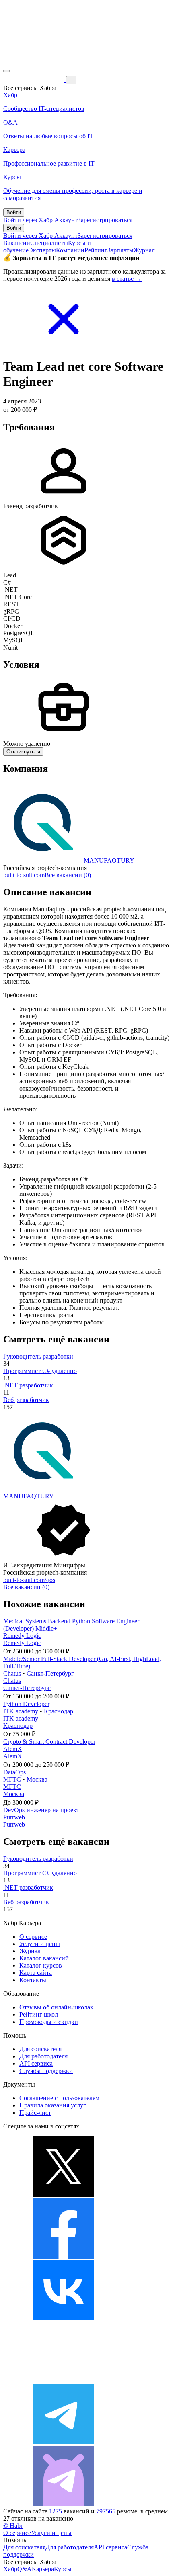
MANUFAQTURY (109, 860)
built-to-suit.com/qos (29, 1580)
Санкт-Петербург (50, 1673)
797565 (106, 2511)
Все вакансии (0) (68, 875)
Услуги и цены (40, 1944)
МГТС (12, 1779)
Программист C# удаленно (40, 1371)
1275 (56, 2511)
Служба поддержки (46, 2071)
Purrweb (14, 1817)
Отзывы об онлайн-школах (56, 2007)
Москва (37, 1779)
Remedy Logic (22, 1636)
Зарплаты (120, 250)
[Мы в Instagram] (64, 2380)
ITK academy (21, 1711)
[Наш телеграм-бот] (64, 2504)
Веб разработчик (26, 1400)
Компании (70, 250)
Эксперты (42, 250)
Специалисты (49, 243)
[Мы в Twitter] (64, 2194)
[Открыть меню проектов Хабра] (6, 71)
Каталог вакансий (44, 1958)
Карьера (43, 2569)
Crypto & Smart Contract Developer (49, 1742)
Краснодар (59, 1711)
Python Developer (26, 1704)
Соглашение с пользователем (59, 2098)
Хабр (10, 2569)
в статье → (127, 279)
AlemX (13, 1749)
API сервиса (36, 2063)
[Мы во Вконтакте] (64, 2318)
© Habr (13, 2526)
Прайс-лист (35, 2113)
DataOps (14, 1772)
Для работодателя (43, 2056)
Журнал (144, 250)
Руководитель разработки (38, 1356)
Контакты (33, 1980)
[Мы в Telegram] (64, 2442)
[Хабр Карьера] (35, 80)
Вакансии (17, 243)
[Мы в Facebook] (64, 2256)
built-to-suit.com (24, 875)
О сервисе (33, 1937)
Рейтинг (96, 250)
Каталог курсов (41, 1965)
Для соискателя (40, 2049)
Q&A (25, 2569)
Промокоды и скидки (49, 2022)
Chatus (12, 1673)
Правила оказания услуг (53, 2105)
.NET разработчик (28, 1385)
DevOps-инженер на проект (41, 1810)
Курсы (63, 2569)
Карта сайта (36, 1973)
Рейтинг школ (39, 2014)
